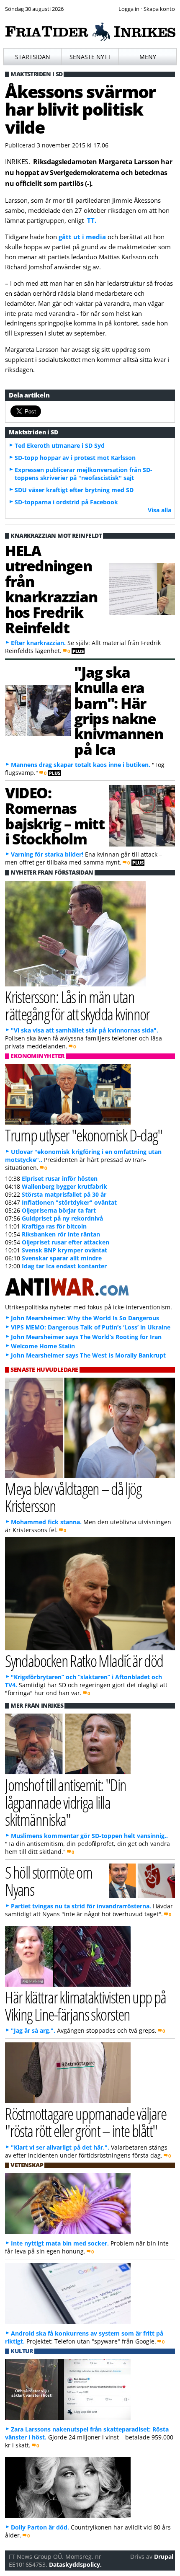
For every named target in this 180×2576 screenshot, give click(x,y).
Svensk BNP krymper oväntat (64, 1250)
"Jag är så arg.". (33, 2030)
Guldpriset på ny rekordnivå (62, 1218)
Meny (148, 57)
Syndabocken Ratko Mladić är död (84, 1661)
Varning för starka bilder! (47, 854)
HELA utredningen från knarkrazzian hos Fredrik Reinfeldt (51, 589)
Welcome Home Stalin (43, 1346)
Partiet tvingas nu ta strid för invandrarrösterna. (81, 1906)
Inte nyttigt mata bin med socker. (60, 2243)
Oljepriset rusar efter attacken (66, 1242)
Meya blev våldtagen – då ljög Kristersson (73, 1497)
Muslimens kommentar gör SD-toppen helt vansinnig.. (89, 1836)
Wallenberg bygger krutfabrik (64, 1186)
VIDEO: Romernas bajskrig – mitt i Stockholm (55, 816)
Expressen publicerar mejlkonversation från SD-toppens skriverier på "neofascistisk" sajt (84, 474)
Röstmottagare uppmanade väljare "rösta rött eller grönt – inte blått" (86, 2122)
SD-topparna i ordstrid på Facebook (66, 502)
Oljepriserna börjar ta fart (59, 1210)
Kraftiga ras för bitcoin (54, 1226)
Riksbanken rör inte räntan (61, 1234)
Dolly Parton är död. (40, 2527)
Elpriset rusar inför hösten (60, 1178)
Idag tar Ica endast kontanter (64, 1266)
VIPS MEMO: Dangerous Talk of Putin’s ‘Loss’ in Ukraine (91, 1327)
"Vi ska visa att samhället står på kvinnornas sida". (85, 1030)
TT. (92, 220)
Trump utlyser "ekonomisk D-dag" (84, 1135)
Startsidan (33, 57)
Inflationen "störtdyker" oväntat (69, 1202)
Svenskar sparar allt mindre (62, 1258)
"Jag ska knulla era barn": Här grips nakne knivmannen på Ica (118, 710)
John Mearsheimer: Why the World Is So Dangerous (85, 1318)
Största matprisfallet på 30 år (64, 1194)
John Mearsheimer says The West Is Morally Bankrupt (88, 1355)
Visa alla (159, 510)
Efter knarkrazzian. (38, 643)
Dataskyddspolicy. (75, 2564)
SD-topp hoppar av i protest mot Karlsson (75, 458)
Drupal (164, 2557)
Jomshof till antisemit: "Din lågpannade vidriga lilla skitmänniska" (66, 1802)
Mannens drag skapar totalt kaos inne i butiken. (81, 765)
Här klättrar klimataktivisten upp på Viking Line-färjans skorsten (86, 2006)
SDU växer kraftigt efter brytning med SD (74, 490)
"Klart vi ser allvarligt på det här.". (60, 2147)
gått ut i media (83, 237)
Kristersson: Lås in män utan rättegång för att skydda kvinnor (77, 1005)
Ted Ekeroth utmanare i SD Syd (60, 445)
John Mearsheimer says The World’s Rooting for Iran (86, 1337)
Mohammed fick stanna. (46, 1522)
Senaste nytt (90, 57)
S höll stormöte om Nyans (49, 1881)
